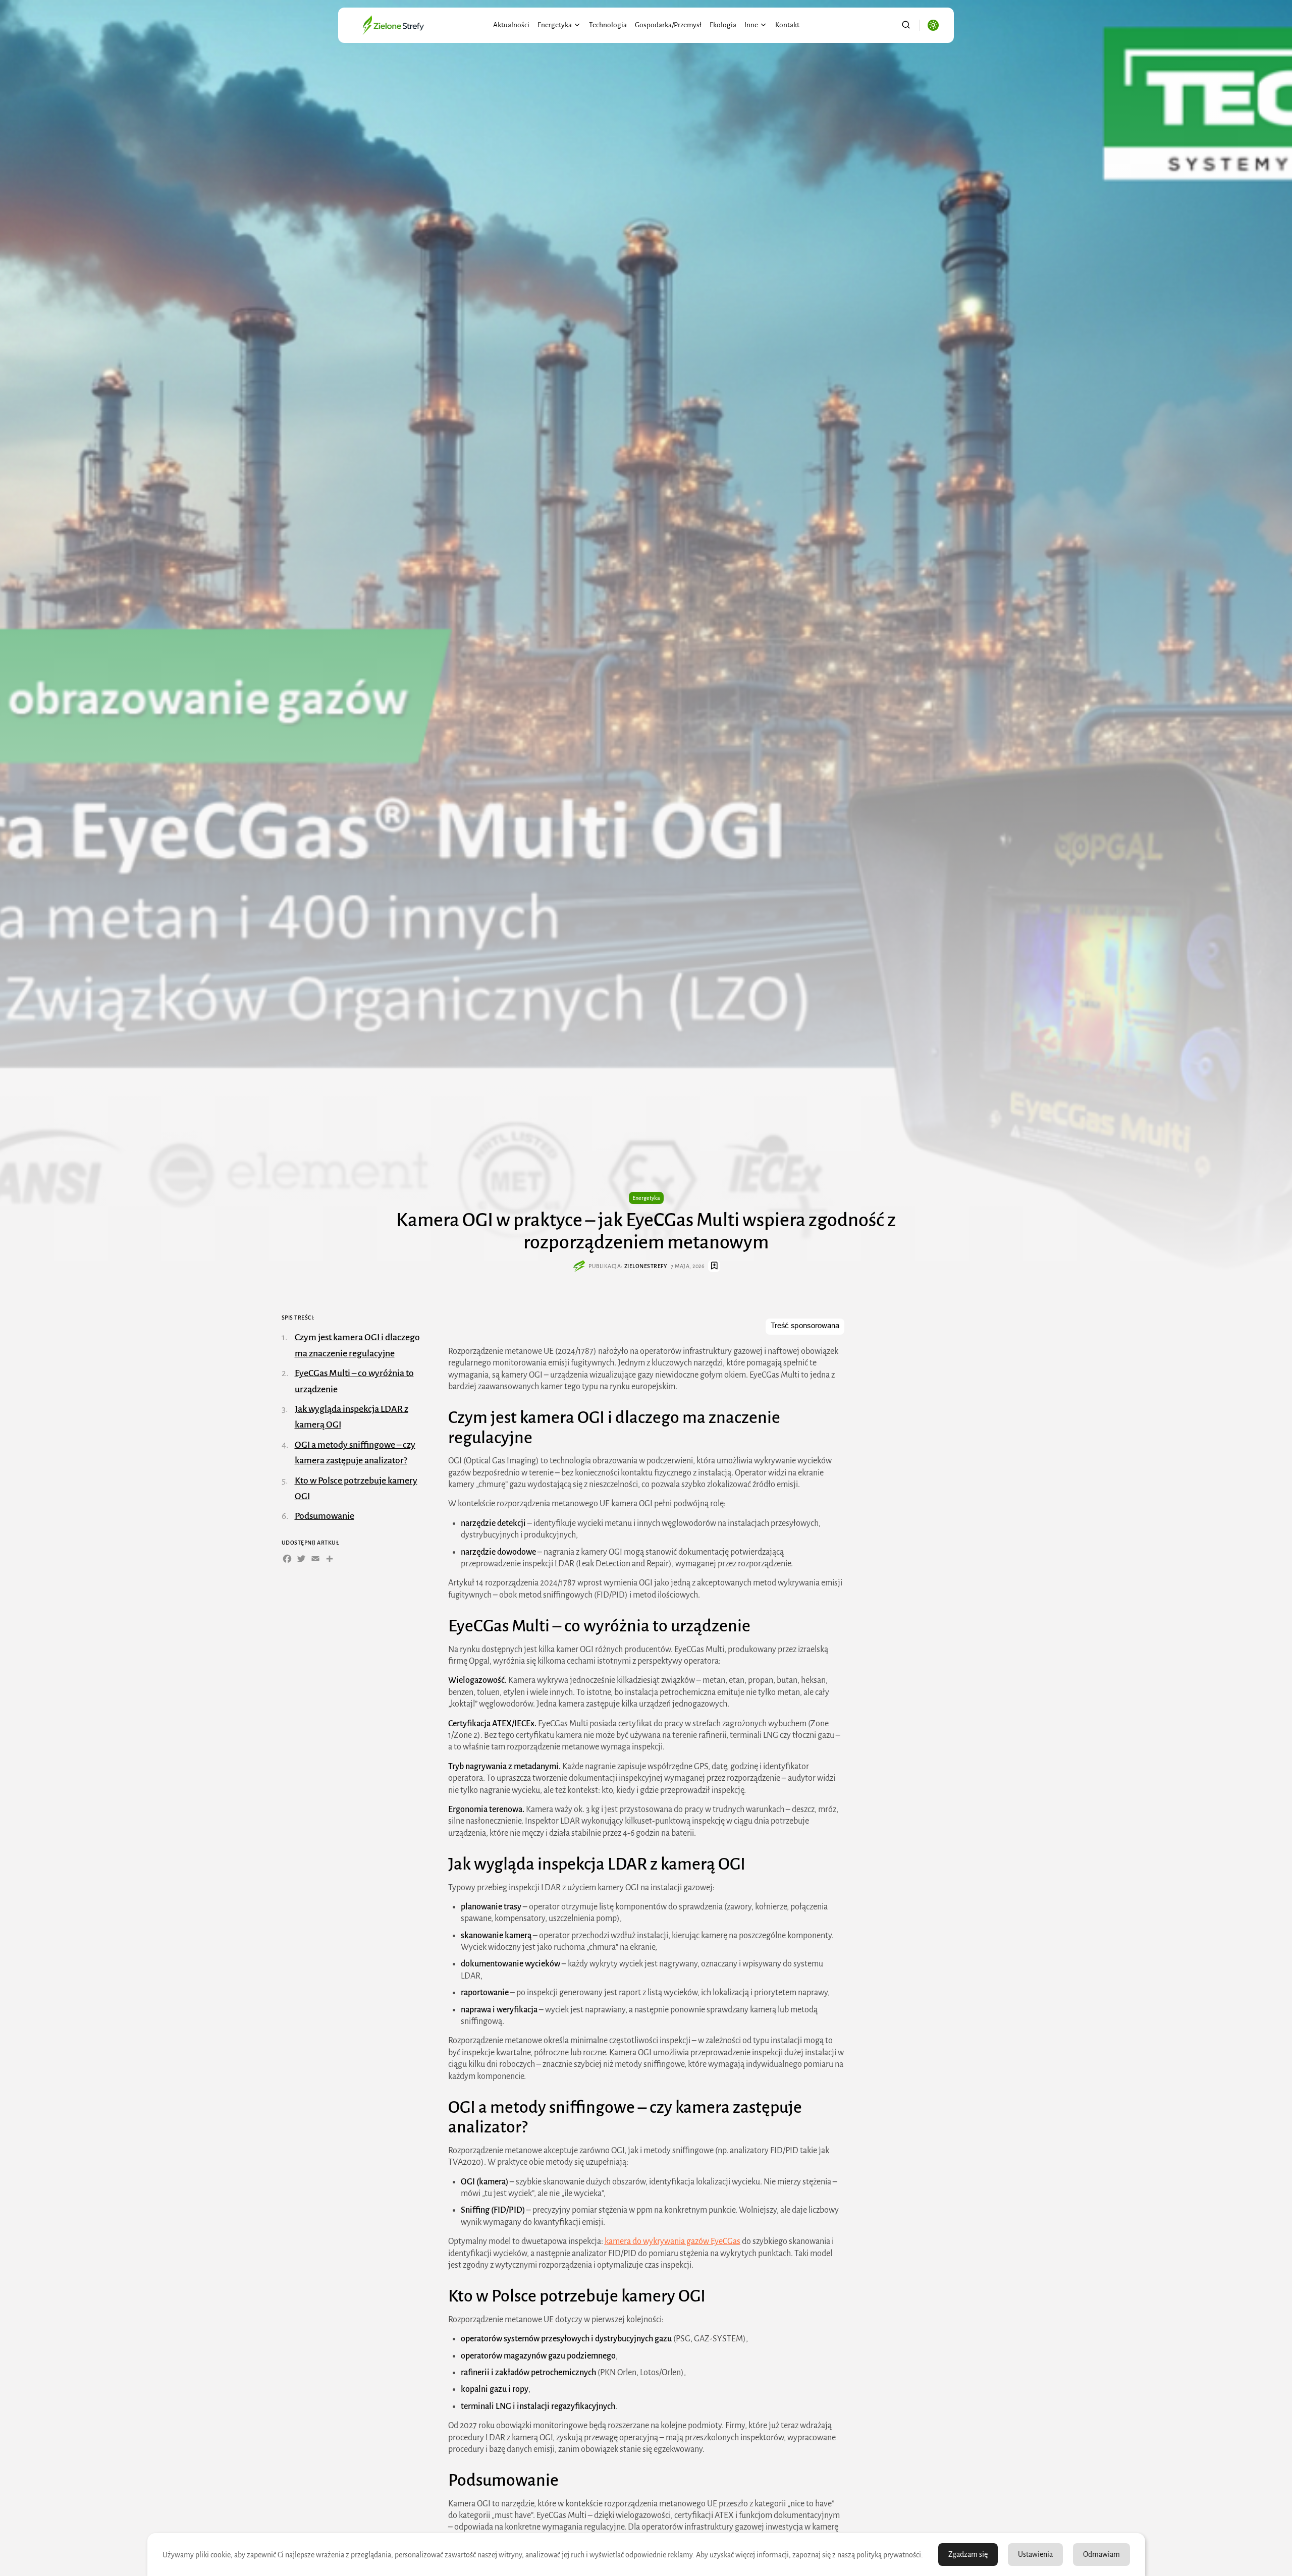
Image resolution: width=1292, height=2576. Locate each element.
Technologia (608, 25)
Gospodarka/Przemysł (668, 25)
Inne (751, 25)
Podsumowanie (325, 1516)
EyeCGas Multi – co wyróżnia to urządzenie (354, 1381)
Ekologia (723, 25)
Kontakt (787, 25)
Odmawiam (1101, 2554)
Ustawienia (1035, 2554)
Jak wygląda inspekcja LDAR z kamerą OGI (352, 1416)
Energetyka (555, 25)
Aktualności (511, 25)
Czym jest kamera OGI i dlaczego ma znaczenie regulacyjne (357, 1345)
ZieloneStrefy (646, 1266)
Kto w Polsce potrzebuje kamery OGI (356, 1488)
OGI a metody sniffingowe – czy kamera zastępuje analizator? (355, 1452)
